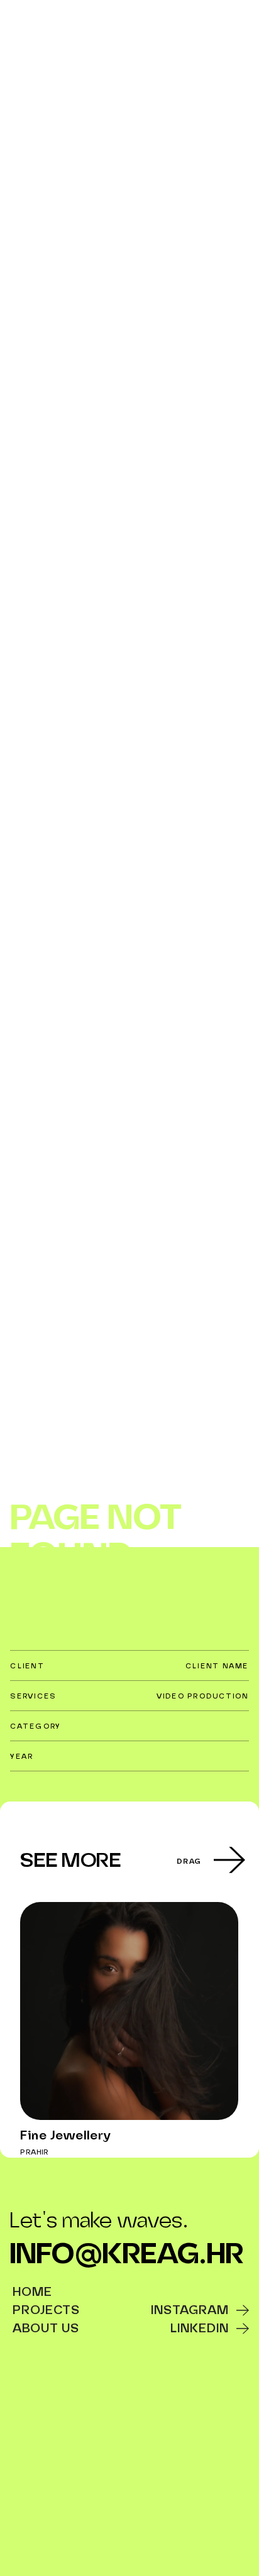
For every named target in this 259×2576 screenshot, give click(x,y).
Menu (233, 25)
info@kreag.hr (127, 2256)
